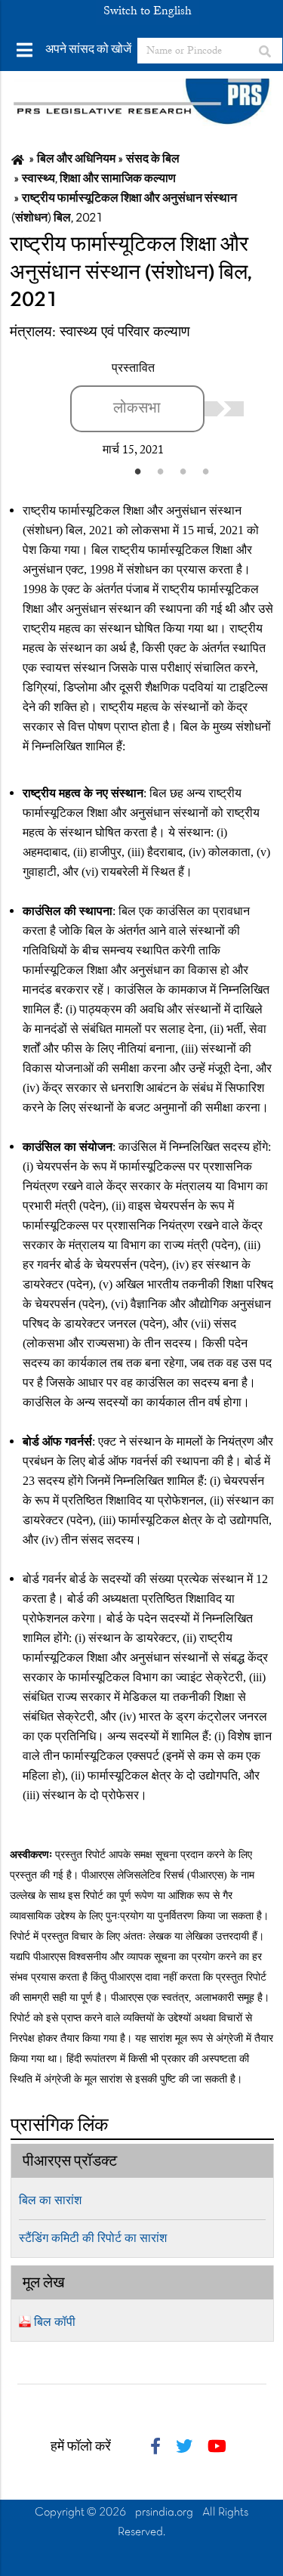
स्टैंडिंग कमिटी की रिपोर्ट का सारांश (93, 2238)
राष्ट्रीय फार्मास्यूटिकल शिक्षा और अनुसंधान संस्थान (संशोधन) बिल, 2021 (131, 273)
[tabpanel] (157, 409)
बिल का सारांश (50, 2200)
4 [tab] (206, 471)
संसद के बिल (153, 159)
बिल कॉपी (55, 2322)
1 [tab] (138, 471)
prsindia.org (164, 2513)
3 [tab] (183, 471)
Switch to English (148, 11)
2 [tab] (161, 471)
